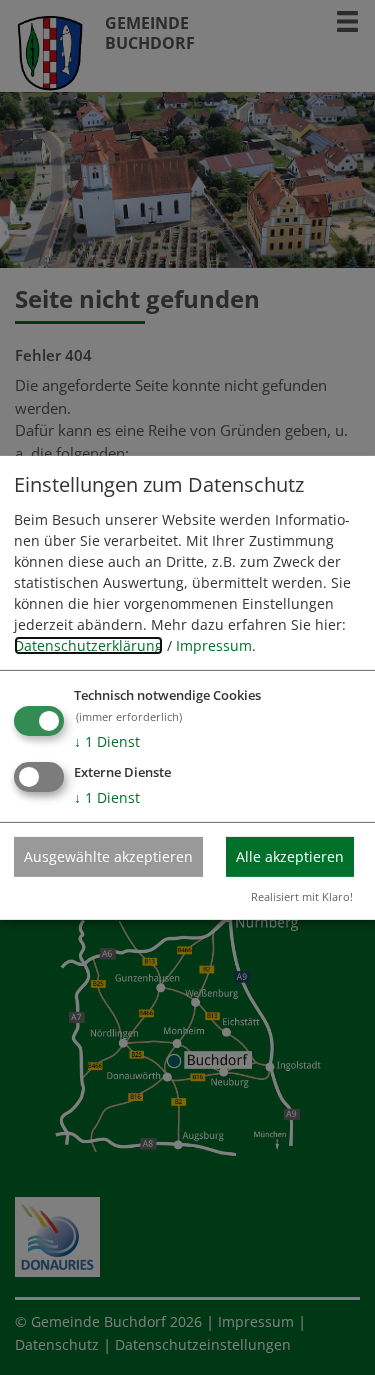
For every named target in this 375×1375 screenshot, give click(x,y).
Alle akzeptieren (290, 856)
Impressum (214, 645)
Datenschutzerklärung (88, 645)
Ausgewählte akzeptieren (108, 856)
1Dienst (107, 741)
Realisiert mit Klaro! (302, 896)
